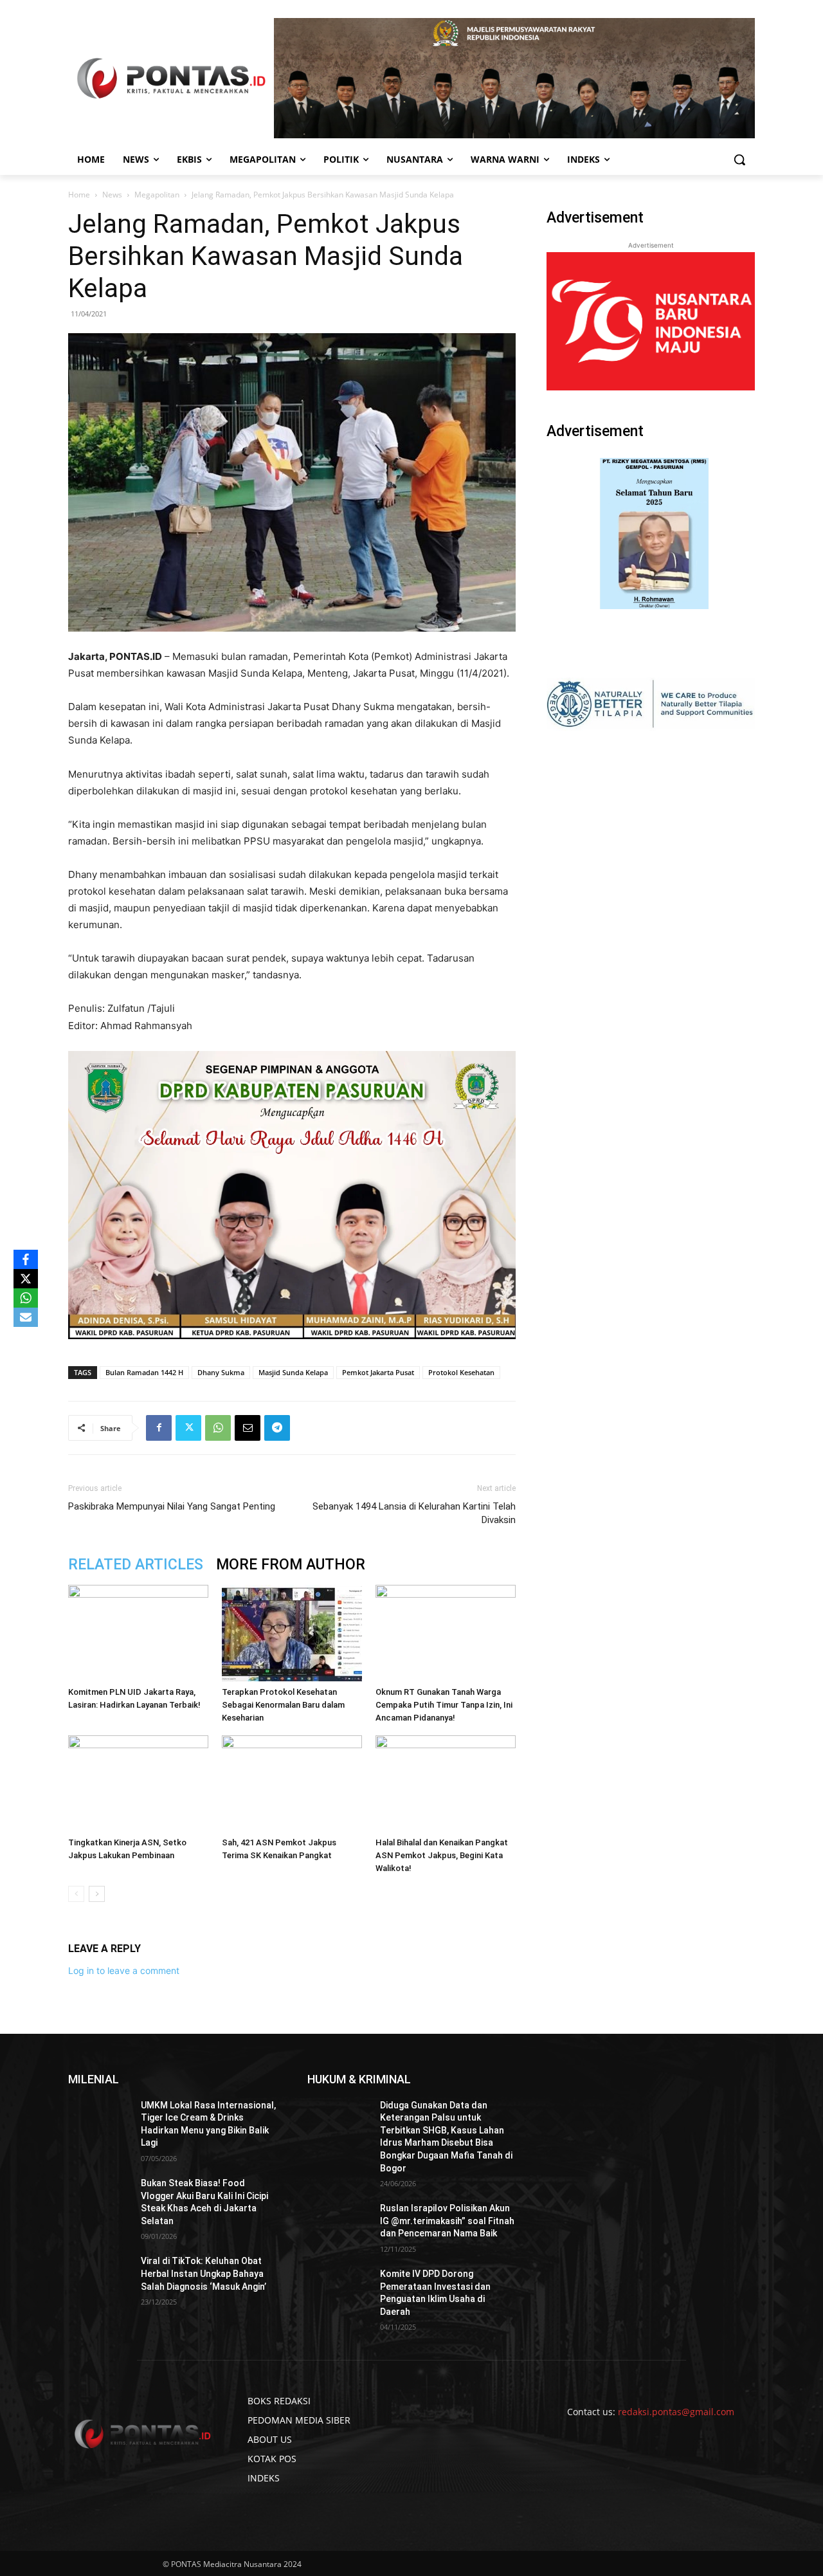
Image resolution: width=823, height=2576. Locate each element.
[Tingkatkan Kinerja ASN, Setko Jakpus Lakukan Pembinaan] (138, 1784)
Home (79, 195)
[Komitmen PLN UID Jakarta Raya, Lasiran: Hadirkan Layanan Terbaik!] (138, 1633)
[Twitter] (188, 1428)
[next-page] (97, 1894)
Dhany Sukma (221, 1372)
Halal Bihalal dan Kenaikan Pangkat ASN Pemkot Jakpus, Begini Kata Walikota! (442, 1855)
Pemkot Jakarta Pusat (378, 1372)
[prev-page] (76, 1894)
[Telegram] (277, 1428)
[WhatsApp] (218, 1428)
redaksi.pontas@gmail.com (676, 2412)
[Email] (248, 1428)
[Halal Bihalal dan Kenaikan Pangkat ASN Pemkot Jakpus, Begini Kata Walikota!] (446, 1784)
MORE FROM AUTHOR (291, 1565)
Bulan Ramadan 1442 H (144, 1372)
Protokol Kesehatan (461, 1372)
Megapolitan (157, 195)
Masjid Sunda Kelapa (293, 1372)
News (112, 195)
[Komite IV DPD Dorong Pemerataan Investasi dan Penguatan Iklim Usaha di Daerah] (339, 2290)
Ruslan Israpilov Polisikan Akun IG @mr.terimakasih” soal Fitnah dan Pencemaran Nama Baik (447, 2221)
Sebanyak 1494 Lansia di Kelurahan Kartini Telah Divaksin (414, 1513)
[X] (26, 1279)
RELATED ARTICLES (136, 1565)
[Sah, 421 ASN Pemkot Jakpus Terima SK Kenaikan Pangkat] (292, 1784)
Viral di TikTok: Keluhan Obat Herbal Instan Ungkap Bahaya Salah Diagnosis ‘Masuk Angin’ (203, 2273)
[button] (739, 160)
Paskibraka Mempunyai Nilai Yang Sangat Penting (172, 1506)
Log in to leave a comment (124, 1970)
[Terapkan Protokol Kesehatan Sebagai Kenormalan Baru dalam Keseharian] (292, 1633)
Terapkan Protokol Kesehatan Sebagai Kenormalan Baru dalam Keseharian (283, 1705)
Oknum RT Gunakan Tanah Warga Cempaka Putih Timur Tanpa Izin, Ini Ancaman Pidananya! (444, 1705)
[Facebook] (159, 1428)
